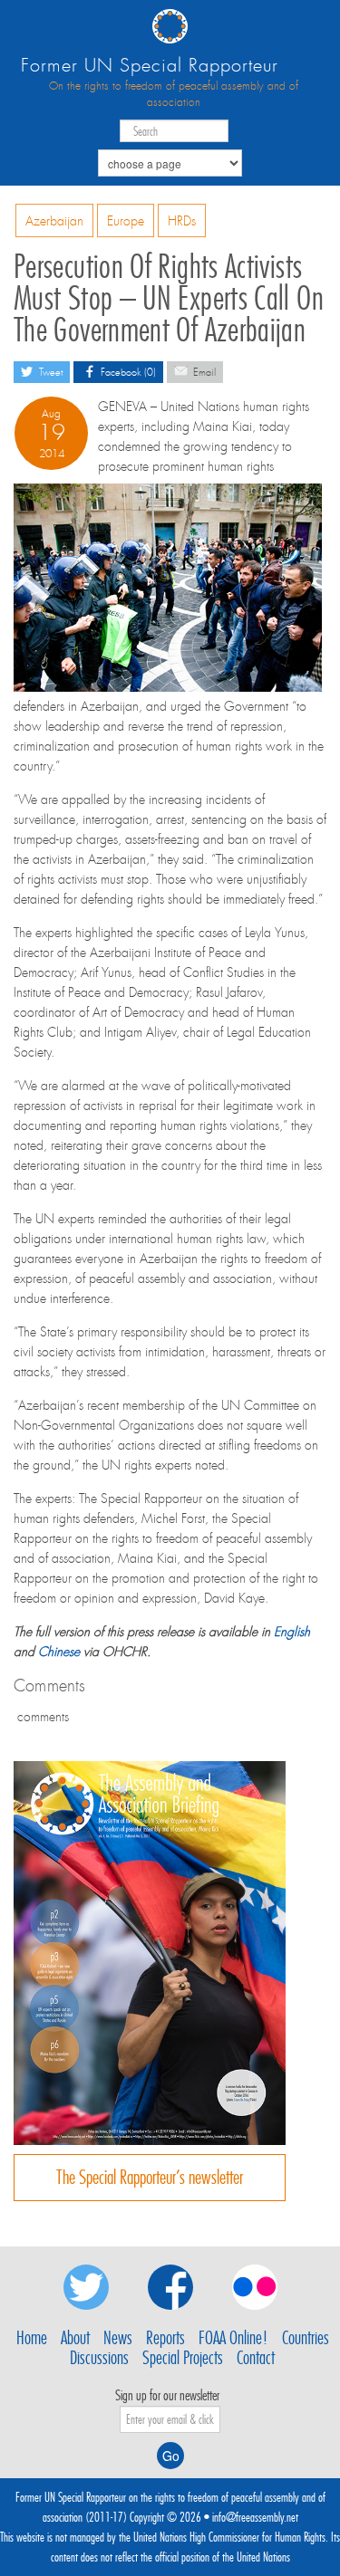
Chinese (59, 1652)
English (292, 1632)
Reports (165, 2338)
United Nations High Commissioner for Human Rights (229, 2537)
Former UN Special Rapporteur (150, 66)
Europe (126, 221)
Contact (256, 2358)
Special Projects (183, 2358)
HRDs (182, 221)
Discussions (99, 2358)
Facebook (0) (127, 373)
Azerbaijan (54, 221)
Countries (306, 2338)
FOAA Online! (233, 2338)
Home (32, 2338)
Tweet (49, 373)
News (118, 2338)
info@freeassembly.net (255, 2517)
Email (203, 373)
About (75, 2338)
